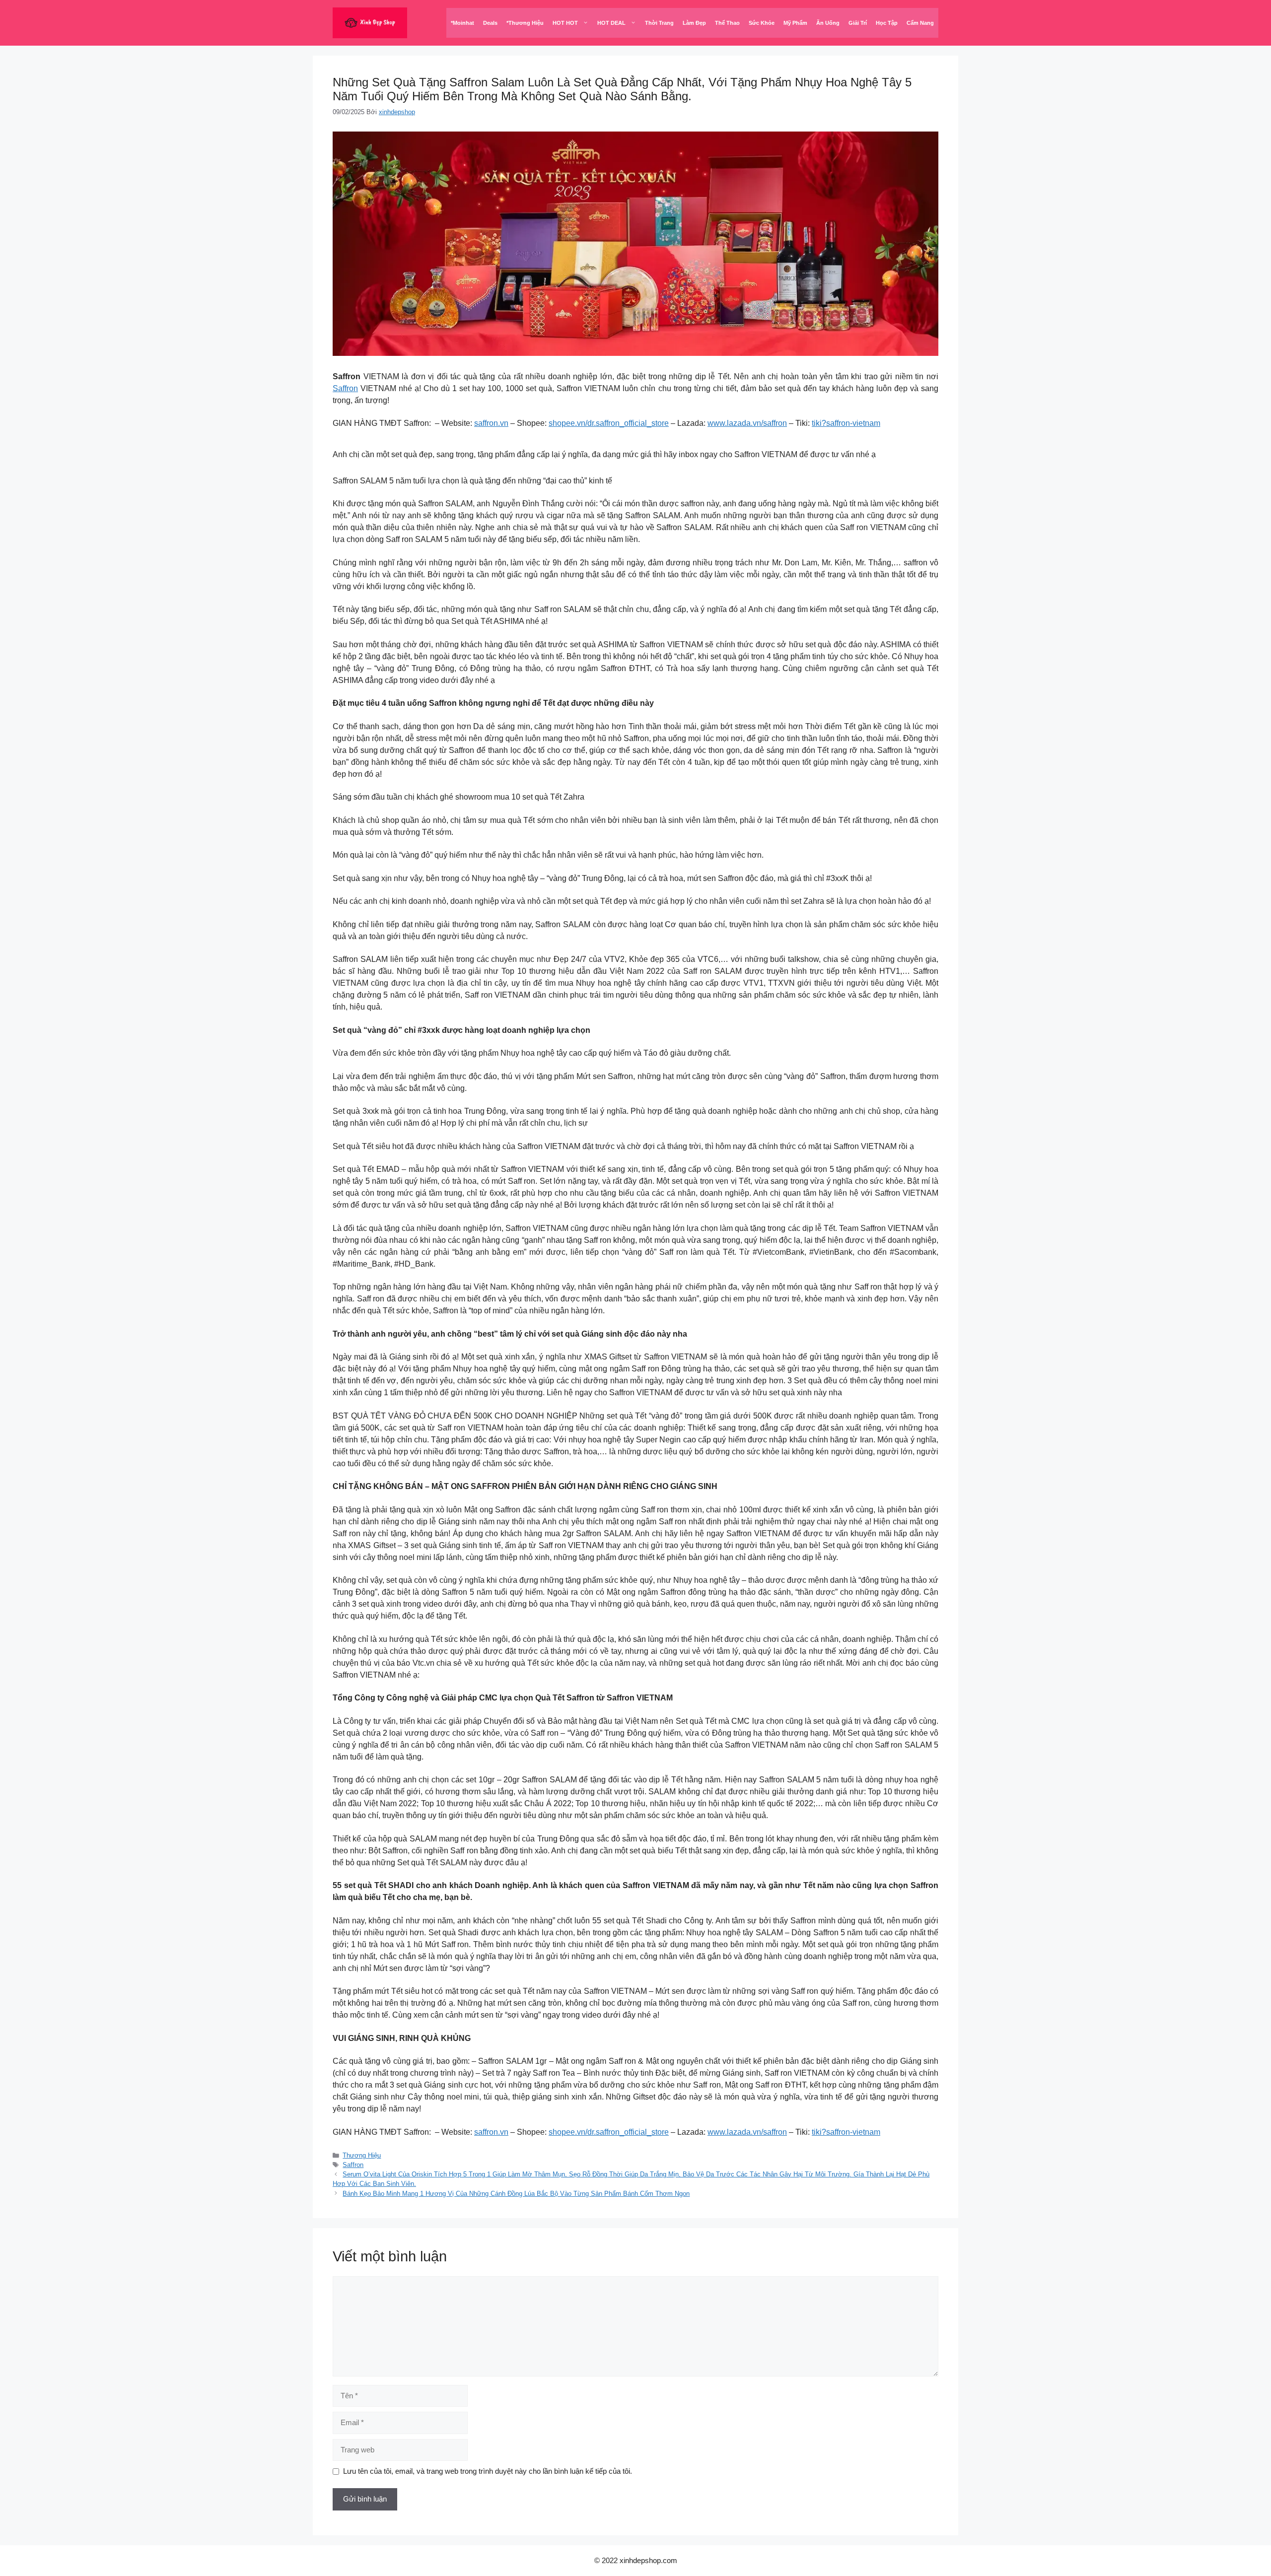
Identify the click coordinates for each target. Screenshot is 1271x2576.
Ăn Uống (828, 23)
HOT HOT (565, 23)
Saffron (345, 388)
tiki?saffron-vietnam (846, 423)
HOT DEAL (611, 23)
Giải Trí (858, 23)
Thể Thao (727, 23)
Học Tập (887, 23)
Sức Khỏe (762, 23)
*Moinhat (462, 23)
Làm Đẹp (694, 23)
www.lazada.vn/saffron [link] (747, 423)
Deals (490, 23)
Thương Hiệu (362, 2155)
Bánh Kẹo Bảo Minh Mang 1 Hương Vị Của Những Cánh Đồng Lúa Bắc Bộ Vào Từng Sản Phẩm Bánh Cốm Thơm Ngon (516, 2194)
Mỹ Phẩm (795, 23)
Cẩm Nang (920, 23)
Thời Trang (659, 23)
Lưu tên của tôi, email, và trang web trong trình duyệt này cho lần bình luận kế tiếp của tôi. (488, 2471)
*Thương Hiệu (525, 23)
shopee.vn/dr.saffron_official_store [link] (609, 423)
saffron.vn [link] (491, 423)
